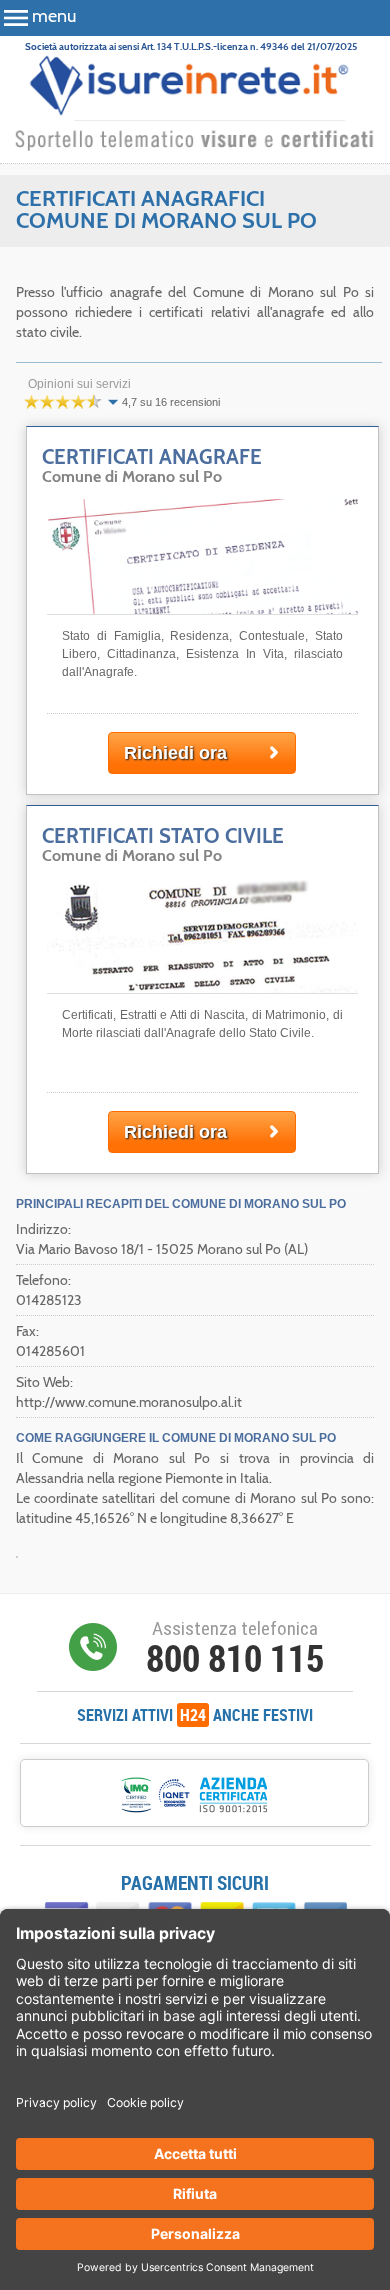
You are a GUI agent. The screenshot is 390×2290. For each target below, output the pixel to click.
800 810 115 (235, 1658)
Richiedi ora (175, 753)
